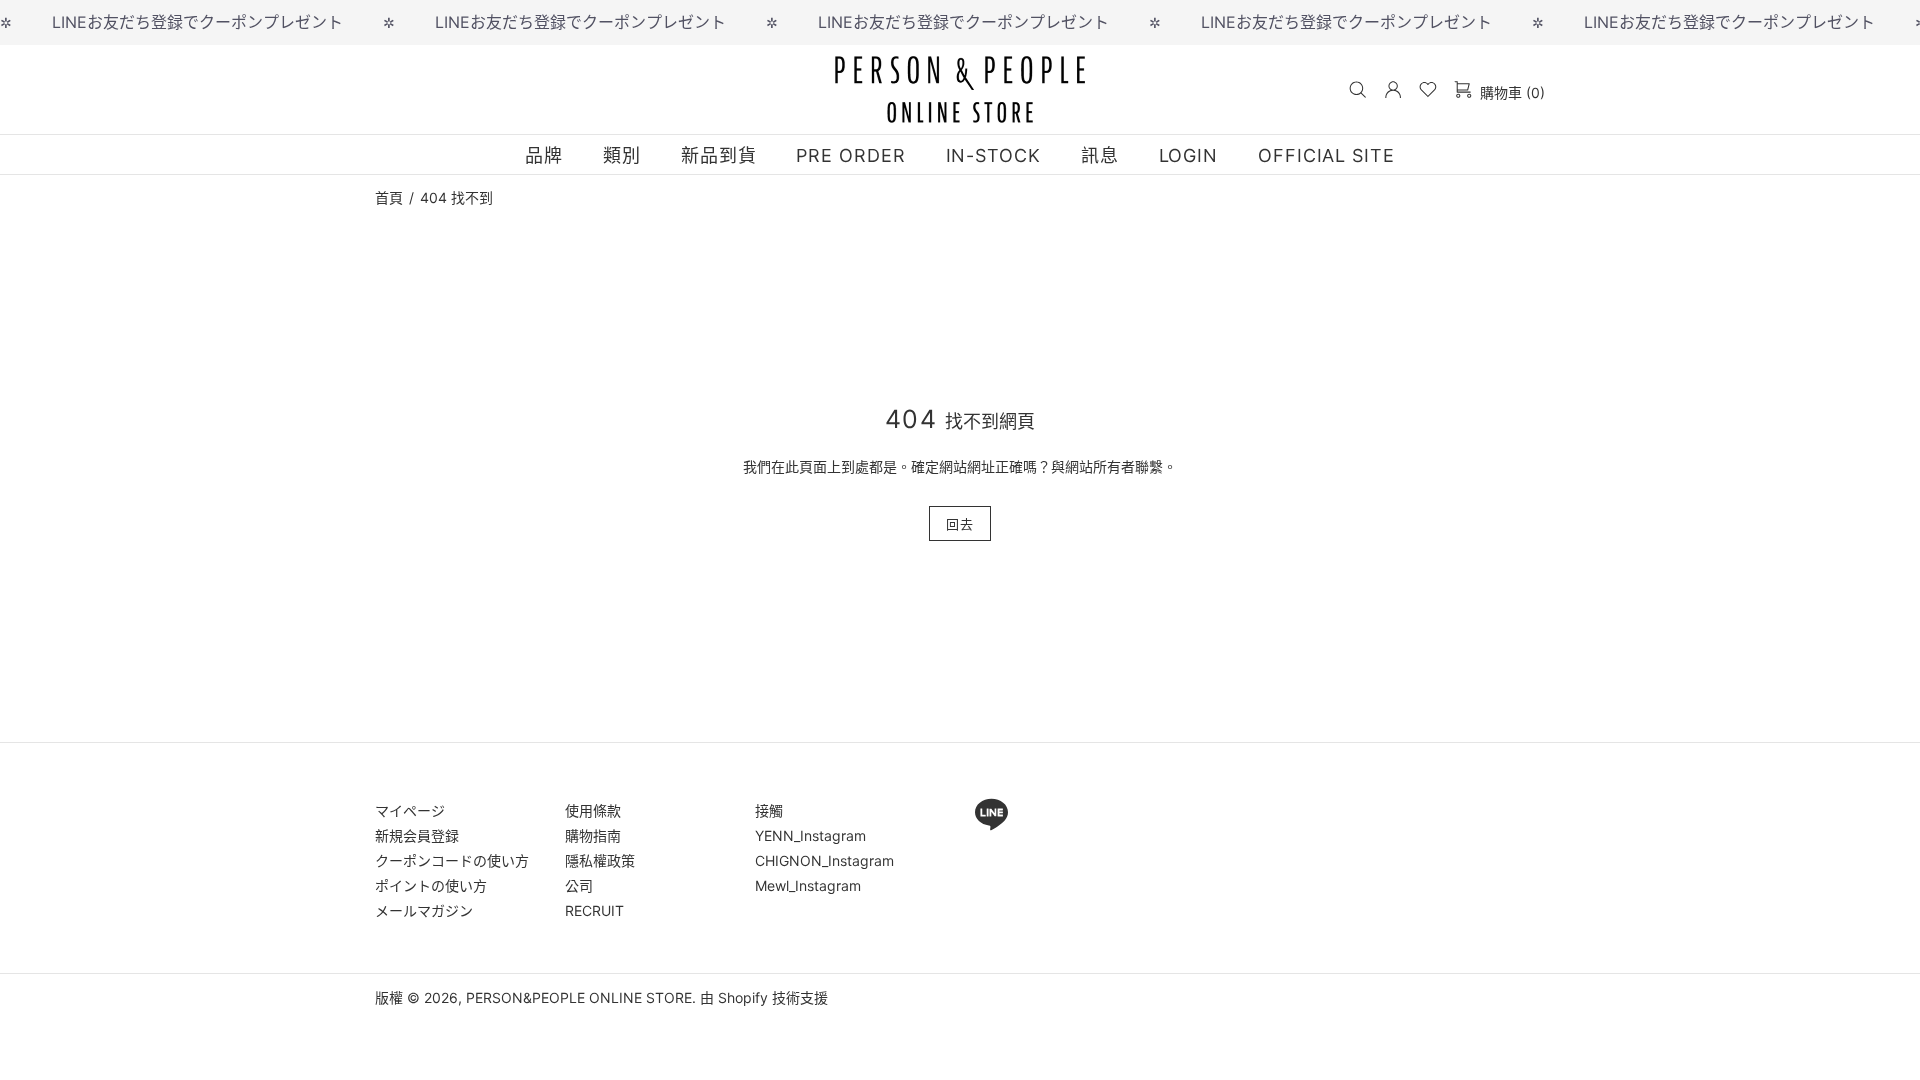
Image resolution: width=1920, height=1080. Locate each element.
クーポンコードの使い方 (452, 860)
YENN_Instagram (810, 835)
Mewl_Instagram (808, 885)
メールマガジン (424, 910)
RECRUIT (594, 910)
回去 (959, 524)
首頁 (389, 198)
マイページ (410, 810)
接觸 (769, 810)
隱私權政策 (600, 860)
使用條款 (593, 810)
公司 (579, 885)
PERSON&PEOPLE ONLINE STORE (960, 89)
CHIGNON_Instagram (824, 860)
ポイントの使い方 (431, 885)
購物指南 (593, 835)
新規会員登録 (417, 835)
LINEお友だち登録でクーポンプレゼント (197, 22)
